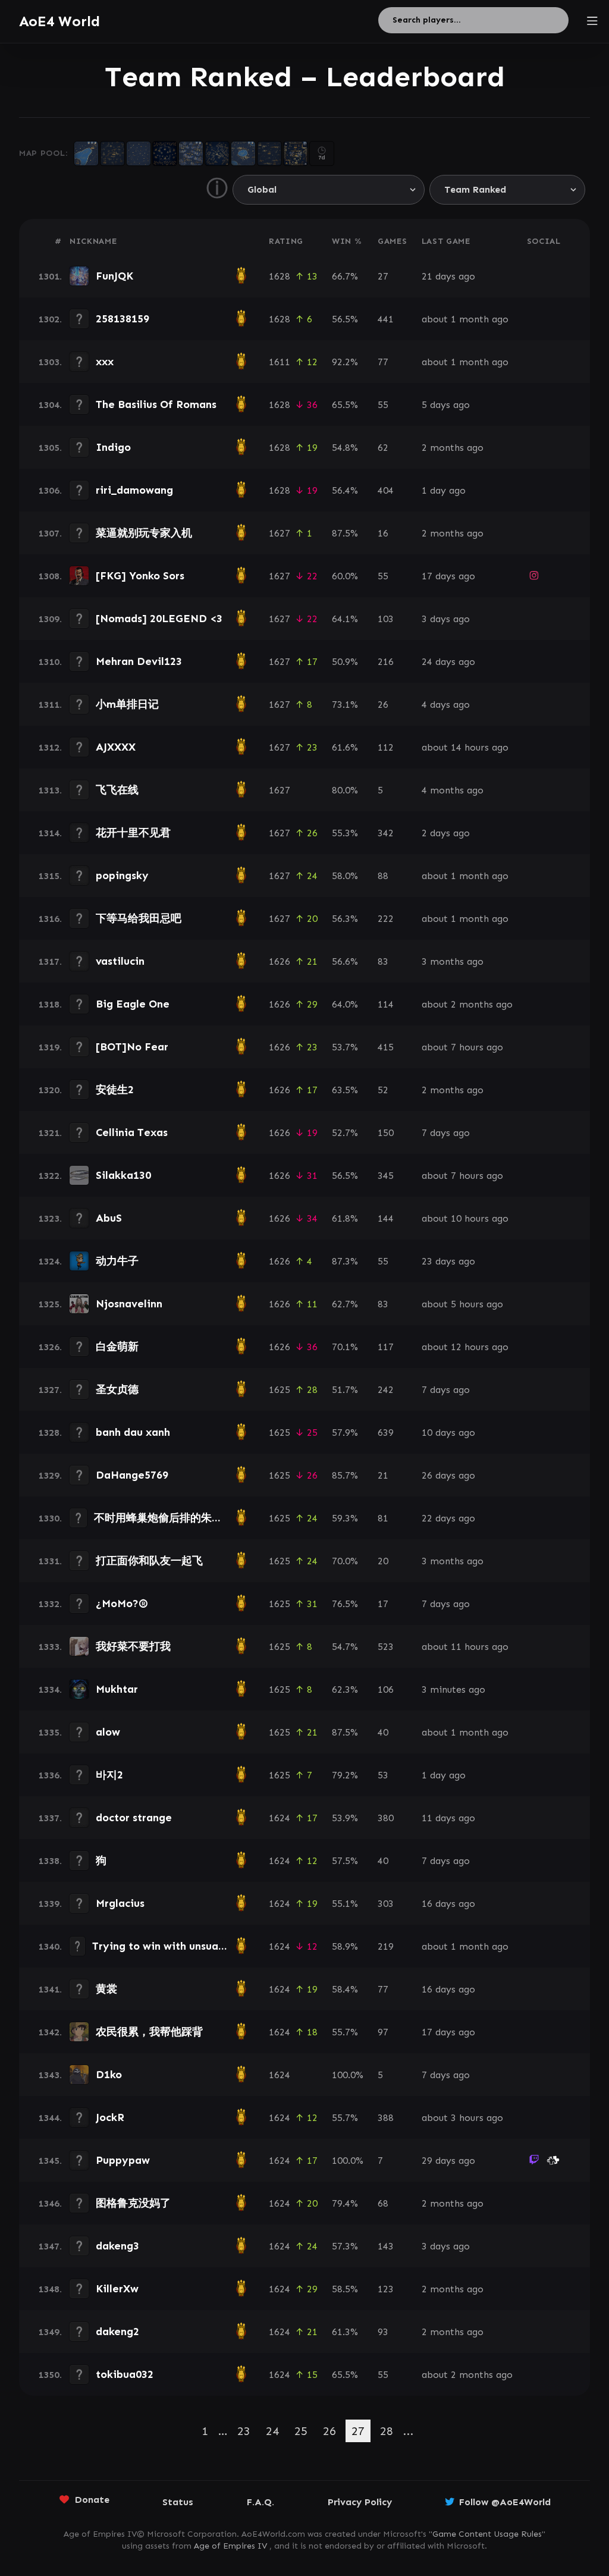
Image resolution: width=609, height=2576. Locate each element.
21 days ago (448, 276)
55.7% (345, 2032)
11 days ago (448, 1818)
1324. (50, 1261)
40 (383, 1732)
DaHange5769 (132, 1475)
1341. (50, 1989)
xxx (105, 362)
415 (386, 1047)
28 (387, 2431)
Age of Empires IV (230, 2546)
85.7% (345, 1475)
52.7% (345, 1133)
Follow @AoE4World (505, 2502)
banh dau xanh (133, 1432)
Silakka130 (123, 1175)
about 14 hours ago (465, 747)
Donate (92, 2500)
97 (383, 2032)
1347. (50, 2246)
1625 (280, 1390)
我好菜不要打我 (133, 1646)
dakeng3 (117, 2246)
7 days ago (446, 1133)
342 (386, 833)
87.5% (345, 533)
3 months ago (453, 961)
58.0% (345, 876)
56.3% (345, 919)
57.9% (345, 1433)
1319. (50, 1047)
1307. (50, 533)
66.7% (345, 276)
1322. (50, 1176)
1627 (280, 533)
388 (386, 2118)
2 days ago (446, 833)
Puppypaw (123, 2160)
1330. (50, 1518)
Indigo (113, 447)
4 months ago (453, 790)
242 (386, 1390)
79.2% (345, 1775)
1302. (50, 319)
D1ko (109, 2075)
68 (383, 2203)
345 (386, 1176)
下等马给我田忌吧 (139, 918)
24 (272, 2431)
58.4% (345, 1989)
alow (108, 1732)
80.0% (345, 790)
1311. (50, 705)
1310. (50, 662)
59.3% (345, 1518)
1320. (50, 1090)
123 (386, 2289)
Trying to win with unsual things (174, 1946)
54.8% (345, 448)
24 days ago (448, 662)
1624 (280, 1818)
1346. (50, 2203)
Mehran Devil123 (139, 661)
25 (301, 2431)
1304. (50, 405)
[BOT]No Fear (132, 1047)
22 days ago (448, 1518)
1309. (50, 619)
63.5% (345, 1090)
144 (386, 1218)
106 (386, 1689)
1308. (50, 576)
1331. (50, 1561)
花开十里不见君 (133, 833)
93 (383, 2332)
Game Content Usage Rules (487, 2534)
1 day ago (444, 490)
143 (386, 2246)
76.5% (345, 1604)
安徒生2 (115, 1090)
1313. (50, 790)
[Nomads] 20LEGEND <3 (159, 619)
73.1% (345, 705)
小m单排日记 (127, 704)
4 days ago (446, 705)
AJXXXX (116, 747)
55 (383, 405)
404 (386, 490)
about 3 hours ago (462, 2118)
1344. (50, 2118)
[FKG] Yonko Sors (140, 576)
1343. (50, 2075)
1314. (50, 833)
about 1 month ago (465, 319)
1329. (50, 1475)
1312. (50, 747)
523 (386, 1647)
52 (383, 1090)
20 (383, 1561)
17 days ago (448, 576)
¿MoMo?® (122, 1604)
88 (383, 876)
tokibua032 (125, 2374)
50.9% (345, 662)
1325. (50, 1304)
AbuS (109, 1218)
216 (386, 662)
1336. (50, 1775)
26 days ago (448, 1475)
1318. (50, 1004)
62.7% (345, 1304)
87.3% (345, 1261)
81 (383, 1518)
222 (386, 919)
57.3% (345, 2246)
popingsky (122, 876)
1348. (50, 2289)
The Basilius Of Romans (156, 404)
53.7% (345, 1047)
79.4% (345, 2203)
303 (386, 1904)
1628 (280, 276)
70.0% (345, 1561)
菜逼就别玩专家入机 (144, 533)
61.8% (345, 1218)
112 (386, 747)
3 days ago (446, 619)
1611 (280, 362)
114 (386, 1004)
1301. (50, 276)
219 (386, 1946)
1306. (50, 490)
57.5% (345, 1861)
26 (383, 705)
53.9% (345, 1818)
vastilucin (120, 961)
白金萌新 (117, 1347)
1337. (50, 1818)
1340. (50, 1946)
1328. (50, 1433)
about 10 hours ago (465, 1218)
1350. (50, 2375)
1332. (50, 1604)
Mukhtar (117, 1689)
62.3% (345, 1689)
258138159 (123, 319)
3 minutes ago (453, 1689)
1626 (280, 961)
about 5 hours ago (462, 1304)
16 (383, 533)
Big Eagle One (133, 1004)
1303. (50, 362)
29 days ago (448, 2161)
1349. (50, 2332)
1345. (50, 2161)
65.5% (345, 405)
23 (244, 2431)
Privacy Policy (360, 2502)
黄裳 (106, 1989)
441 (386, 319)
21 (383, 1475)
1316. (50, 919)
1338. (50, 1861)
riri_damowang (134, 490)
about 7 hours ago (462, 1047)
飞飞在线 (117, 790)
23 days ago (448, 1261)
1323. (50, 1218)
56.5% (345, 319)
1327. (50, 1390)
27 (383, 276)
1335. (50, 1732)
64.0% (345, 1004)
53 (383, 1775)
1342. (50, 2032)
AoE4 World (59, 21)
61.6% (345, 747)
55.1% (345, 1904)
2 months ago (453, 448)
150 (386, 1133)
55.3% (345, 833)
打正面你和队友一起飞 (149, 1561)
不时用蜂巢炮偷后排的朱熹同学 (169, 1518)
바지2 (109, 1775)
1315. (50, 876)
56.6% (345, 961)
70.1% (345, 1347)
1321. (50, 1133)
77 (383, 362)
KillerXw (117, 2289)
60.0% (345, 576)
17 (383, 1604)
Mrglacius (120, 1903)
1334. (50, 1689)
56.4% (345, 490)
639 (386, 1433)
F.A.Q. (260, 2502)
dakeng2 (117, 2332)
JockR (110, 2117)
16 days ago (448, 1904)
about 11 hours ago (465, 1647)
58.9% (345, 1946)
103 (386, 619)
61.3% (345, 2332)
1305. (50, 448)
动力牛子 (117, 1261)
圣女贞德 (117, 1389)
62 (383, 448)
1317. (50, 961)
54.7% (345, 1647)
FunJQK (114, 276)
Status (178, 2502)
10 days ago (448, 1433)
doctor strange (134, 1818)
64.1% (345, 619)
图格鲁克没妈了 (133, 2203)
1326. (50, 1347)
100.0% (348, 2075)
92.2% (345, 362)
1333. (50, 1647)
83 (383, 961)
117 (386, 1347)
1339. (50, 1904)
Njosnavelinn (129, 1304)
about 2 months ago (467, 1004)
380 (386, 1818)
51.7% (345, 1390)
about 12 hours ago (465, 1347)
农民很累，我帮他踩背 (149, 2032)
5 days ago (446, 405)
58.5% (345, 2289)
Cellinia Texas (132, 1132)
